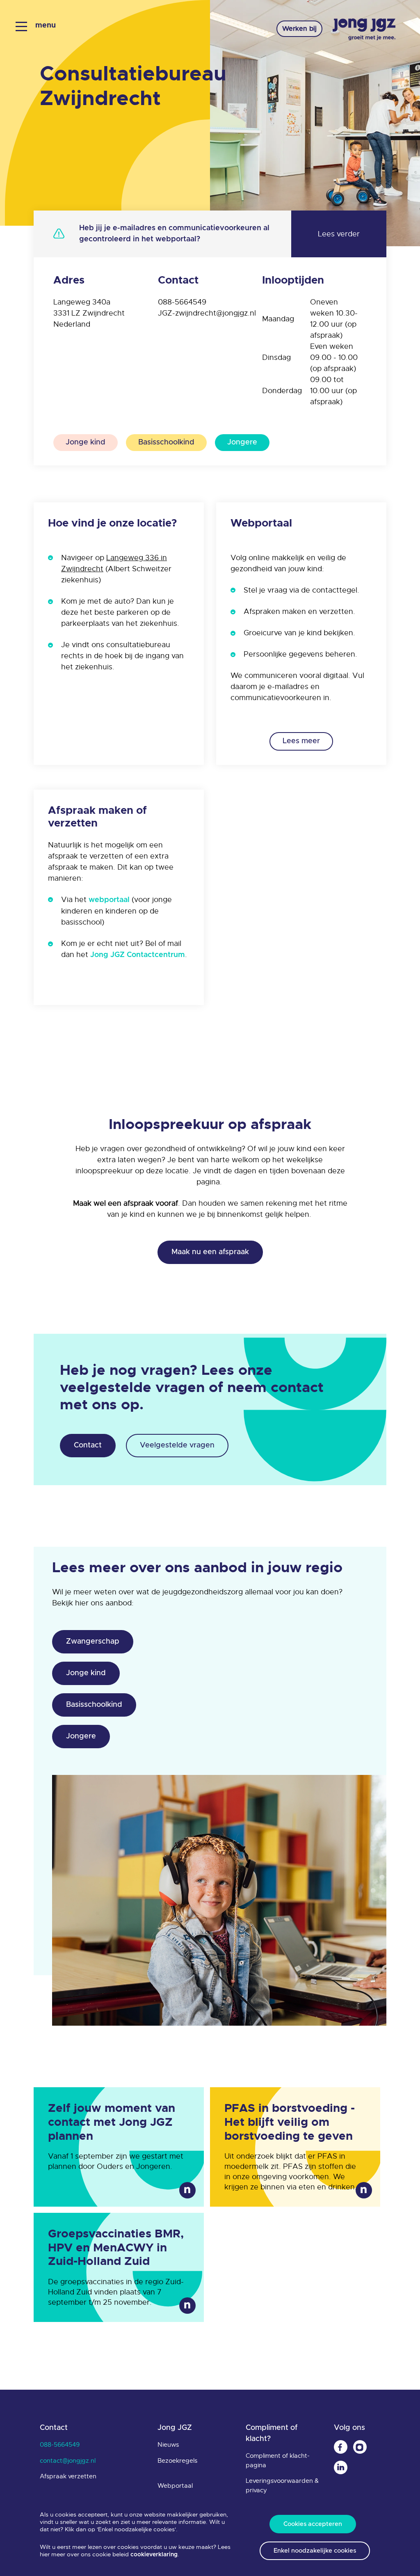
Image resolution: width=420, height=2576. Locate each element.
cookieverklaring (154, 2555)
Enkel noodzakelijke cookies (315, 2551)
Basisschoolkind (166, 442)
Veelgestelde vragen (177, 1445)
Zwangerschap (93, 1642)
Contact (88, 1445)
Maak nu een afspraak (210, 1252)
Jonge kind (86, 442)
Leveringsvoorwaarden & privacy (282, 2486)
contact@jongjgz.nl (68, 2461)
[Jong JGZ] (364, 30)
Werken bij (299, 29)
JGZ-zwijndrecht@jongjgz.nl (207, 313)
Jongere (242, 442)
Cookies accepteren (313, 2524)
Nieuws (168, 2445)
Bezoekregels (177, 2461)
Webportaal (175, 2486)
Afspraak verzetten (68, 2476)
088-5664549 (182, 302)
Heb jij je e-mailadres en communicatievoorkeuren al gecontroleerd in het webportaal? (174, 234)
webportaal (109, 900)
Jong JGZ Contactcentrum (138, 955)
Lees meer (301, 741)
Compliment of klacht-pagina (278, 2460)
